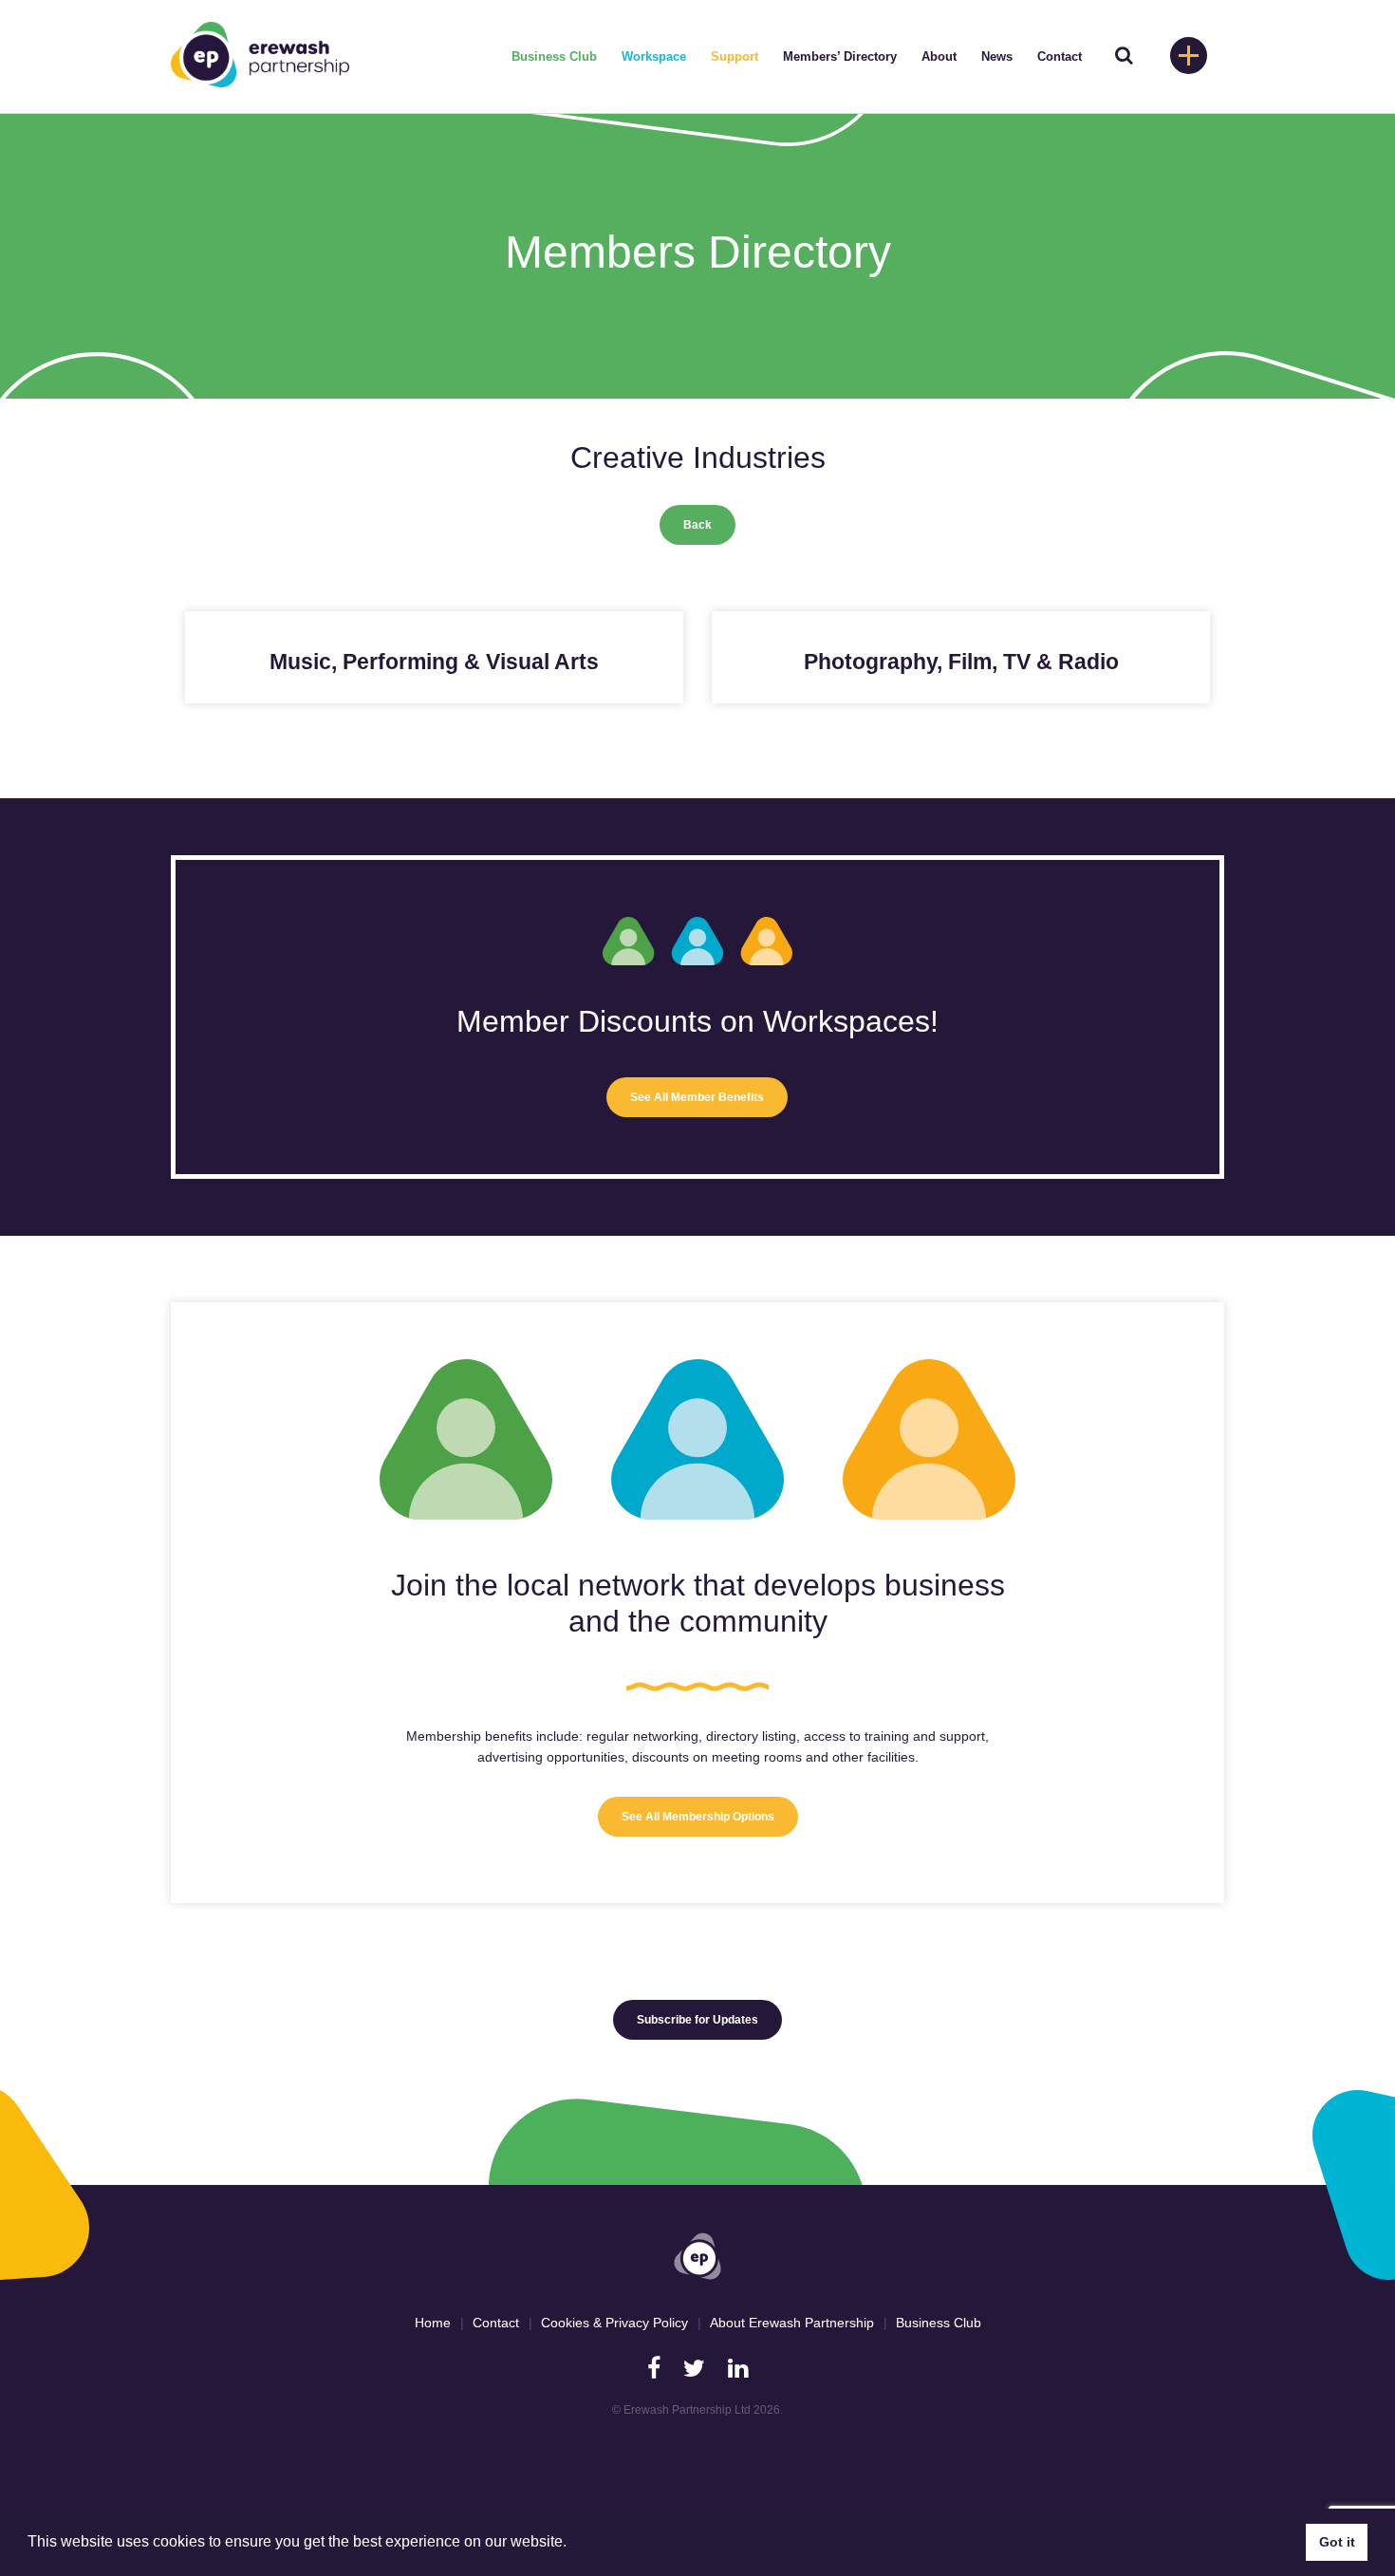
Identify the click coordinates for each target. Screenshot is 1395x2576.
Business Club (554, 56)
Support (735, 56)
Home (433, 2323)
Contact (1060, 56)
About (939, 56)
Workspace (654, 56)
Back (697, 525)
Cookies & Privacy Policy (614, 2323)
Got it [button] (1337, 2542)
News (997, 56)
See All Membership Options (698, 1817)
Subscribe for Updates (697, 2020)
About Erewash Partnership (792, 2323)
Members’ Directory (840, 56)
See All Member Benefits (697, 1097)
